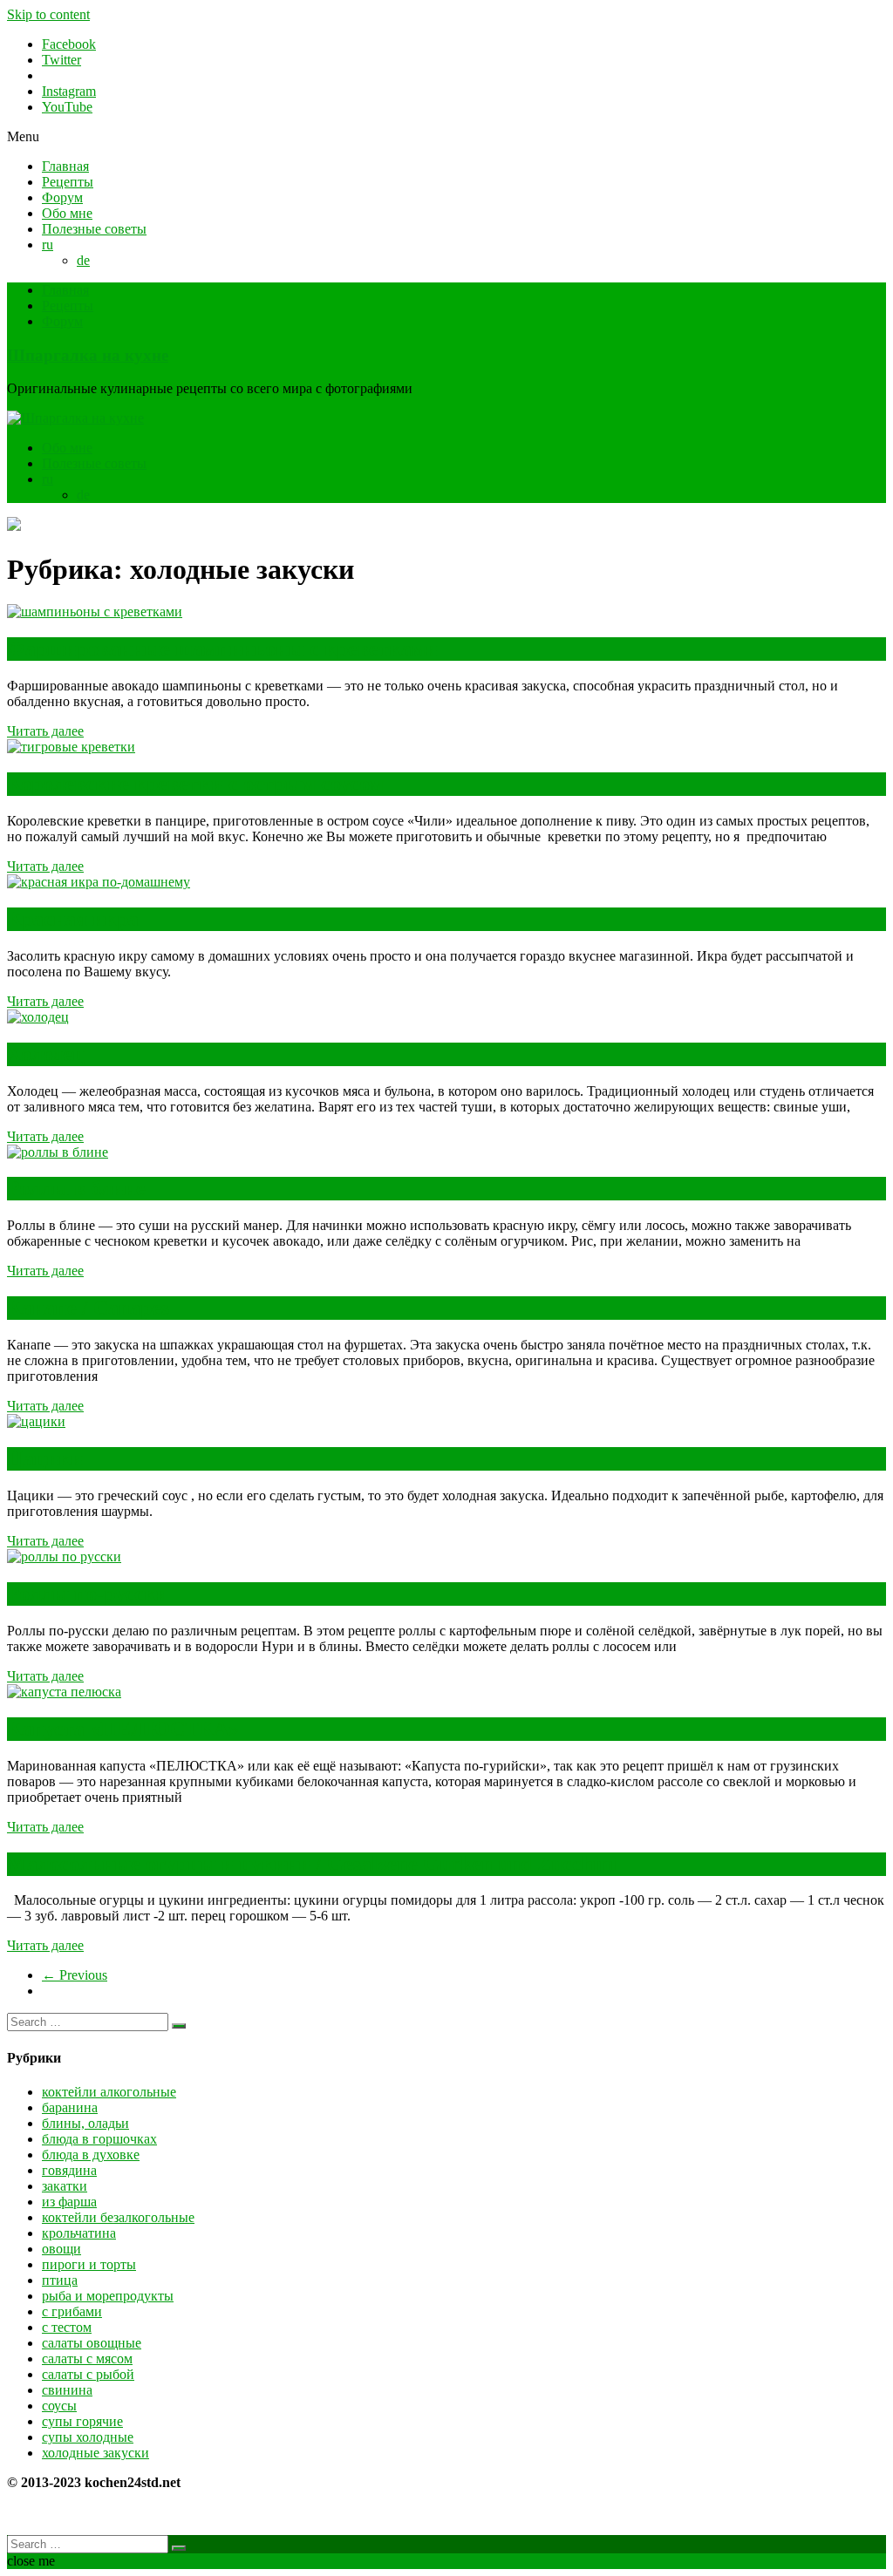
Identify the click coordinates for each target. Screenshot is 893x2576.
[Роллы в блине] (58, 1152)
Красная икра (73, 919)
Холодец (46, 1054)
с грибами (72, 2311)
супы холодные (88, 2437)
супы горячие (82, 2421)
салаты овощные (92, 2343)
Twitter (61, 60)
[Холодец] (38, 1017)
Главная (65, 166)
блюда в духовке (91, 2155)
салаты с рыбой (88, 2374)
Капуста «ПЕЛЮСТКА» (123, 1729)
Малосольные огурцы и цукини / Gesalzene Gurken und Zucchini (312, 1864)
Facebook (69, 44)
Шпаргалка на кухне (88, 355)
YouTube (67, 107)
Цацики (45, 1458)
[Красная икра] (99, 882)
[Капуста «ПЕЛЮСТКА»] (64, 1692)
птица (60, 2280)
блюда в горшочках (99, 2139)
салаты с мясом (87, 2359)
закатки (65, 2186)
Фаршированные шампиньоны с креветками (222, 649)
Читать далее (45, 731)
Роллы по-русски (88, 1594)
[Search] (179, 2026)
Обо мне (67, 213)
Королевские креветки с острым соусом (195, 784)
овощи (61, 2249)
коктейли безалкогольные (118, 2217)
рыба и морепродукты (108, 2296)
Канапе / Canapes (88, 1308)
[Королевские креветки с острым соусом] (71, 747)
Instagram (69, 91)
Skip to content (48, 14)
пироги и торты (89, 2264)
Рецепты (68, 182)
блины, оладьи (85, 2123)
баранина (70, 2107)
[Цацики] (36, 1421)
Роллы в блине (76, 1188)
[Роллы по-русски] (64, 1556)
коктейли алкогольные (109, 2092)
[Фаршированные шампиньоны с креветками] (95, 612)
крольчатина (79, 2233)
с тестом (67, 2327)
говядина (69, 2170)
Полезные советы (94, 229)
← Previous (75, 1975)
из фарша (69, 2202)
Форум (62, 197)
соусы (59, 2406)
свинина (67, 2390)
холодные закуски (95, 2453)
